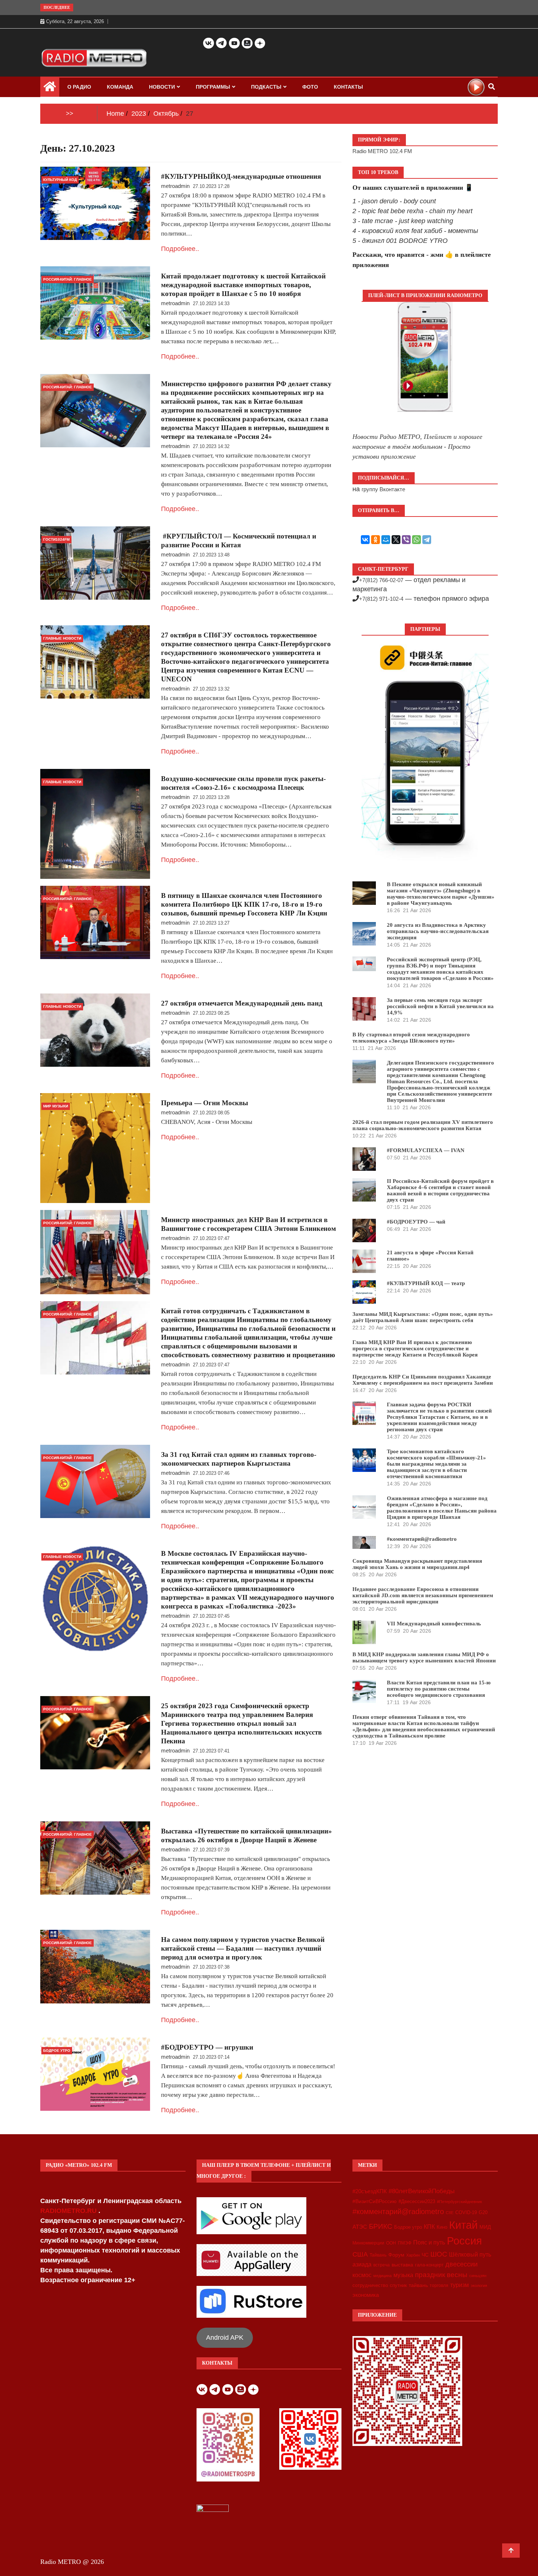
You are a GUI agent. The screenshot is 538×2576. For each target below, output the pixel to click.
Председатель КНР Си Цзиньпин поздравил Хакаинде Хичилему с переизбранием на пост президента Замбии (423, 1380)
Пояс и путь (429, 2242)
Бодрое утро (408, 2227)
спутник (398, 2285)
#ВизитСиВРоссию (375, 2201)
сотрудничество (370, 2285)
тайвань (418, 2285)
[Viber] (406, 540)
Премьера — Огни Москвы (205, 1103)
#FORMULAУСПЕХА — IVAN (426, 1150)
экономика (366, 2295)
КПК (429, 2227)
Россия (464, 2241)
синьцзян (478, 2276)
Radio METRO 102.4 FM (382, 151)
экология (479, 2286)
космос (362, 2275)
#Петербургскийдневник (459, 2202)
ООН (391, 2243)
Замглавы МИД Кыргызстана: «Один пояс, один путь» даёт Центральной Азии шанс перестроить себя (423, 1317)
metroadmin (175, 186)
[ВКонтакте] (365, 540)
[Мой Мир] (386, 540)
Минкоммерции (368, 2243)
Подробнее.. (180, 249)
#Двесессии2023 (417, 2202)
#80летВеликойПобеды (422, 2191)
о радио (79, 87)
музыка (403, 2275)
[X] (396, 540)
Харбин (413, 2255)
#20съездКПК (370, 2191)
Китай (463, 2225)
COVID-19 (466, 2213)
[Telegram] (427, 540)
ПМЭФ (405, 2243)
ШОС (439, 2254)
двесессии (462, 2264)
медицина (382, 2276)
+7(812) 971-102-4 (381, 599)
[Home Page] (50, 88)
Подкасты (266, 87)
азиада (362, 2264)
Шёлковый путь (470, 2255)
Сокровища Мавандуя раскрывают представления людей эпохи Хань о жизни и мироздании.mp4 (417, 1564)
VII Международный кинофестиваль (434, 1624)
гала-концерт (429, 2265)
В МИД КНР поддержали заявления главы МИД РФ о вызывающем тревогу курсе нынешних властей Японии (424, 1657)
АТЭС (360, 2227)
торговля (439, 2286)
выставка (402, 2265)
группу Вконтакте (383, 489)
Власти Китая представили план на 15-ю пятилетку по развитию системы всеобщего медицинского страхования (439, 1689)
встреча (382, 2265)
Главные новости (62, 638)
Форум (396, 2255)
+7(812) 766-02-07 (381, 580)
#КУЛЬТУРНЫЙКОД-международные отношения (241, 176)
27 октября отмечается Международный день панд (242, 1003)
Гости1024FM (56, 539)
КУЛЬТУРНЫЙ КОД (60, 180)
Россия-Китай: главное (68, 279)
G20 (483, 2212)
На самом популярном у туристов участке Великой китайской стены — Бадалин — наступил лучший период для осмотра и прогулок (243, 1948)
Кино (442, 2227)
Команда (120, 87)
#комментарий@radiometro (422, 1539)
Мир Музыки (56, 1106)
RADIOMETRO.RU (69, 2211)
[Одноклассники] (376, 540)
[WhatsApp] (416, 540)
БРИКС (381, 2226)
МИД (485, 2227)
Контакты (348, 87)
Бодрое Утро (57, 2051)
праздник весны (441, 2275)
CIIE (450, 2213)
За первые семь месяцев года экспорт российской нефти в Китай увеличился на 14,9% (440, 1006)
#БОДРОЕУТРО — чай (416, 1222)
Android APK (225, 2338)
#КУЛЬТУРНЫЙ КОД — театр (426, 1283)
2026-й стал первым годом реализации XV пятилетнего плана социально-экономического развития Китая (423, 1125)
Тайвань (378, 2255)
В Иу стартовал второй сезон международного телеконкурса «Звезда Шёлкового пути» (411, 1038)
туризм (459, 2285)
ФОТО (310, 87)
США (360, 2254)
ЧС (425, 2255)
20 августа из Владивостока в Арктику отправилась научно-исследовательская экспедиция (438, 931)
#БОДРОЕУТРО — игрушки (207, 2047)
